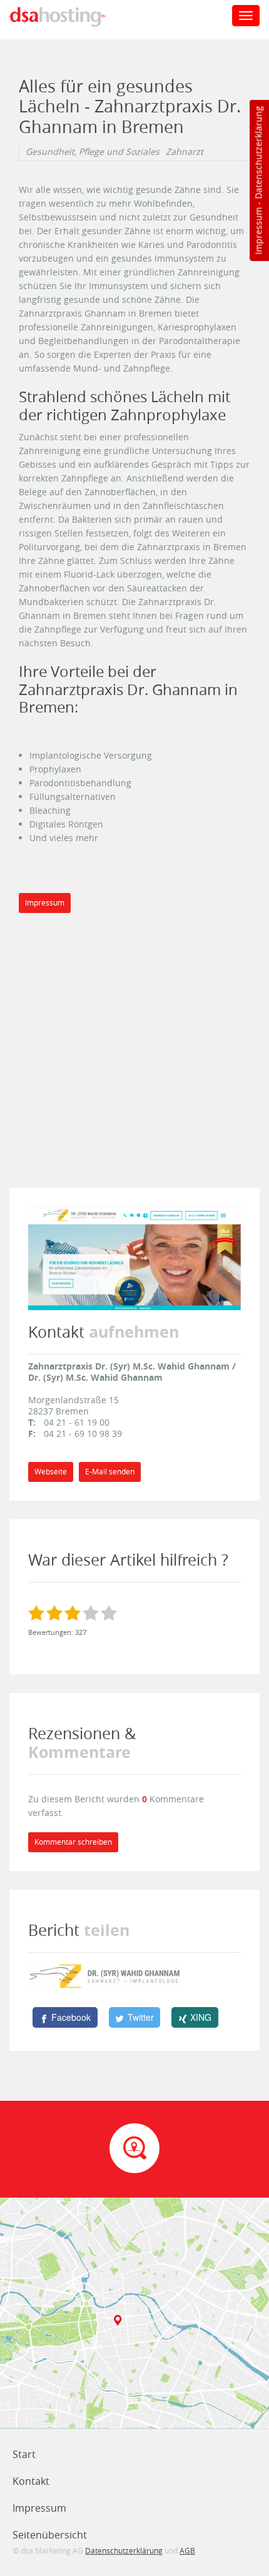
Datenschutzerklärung (258, 153)
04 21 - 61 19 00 (77, 1422)
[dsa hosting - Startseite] (70, 17)
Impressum (258, 231)
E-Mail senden (110, 1472)
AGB (187, 2550)
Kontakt (31, 2481)
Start (24, 2454)
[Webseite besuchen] (134, 1257)
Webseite (51, 1472)
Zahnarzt (185, 152)
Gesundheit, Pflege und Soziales (93, 152)
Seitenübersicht (50, 2535)
